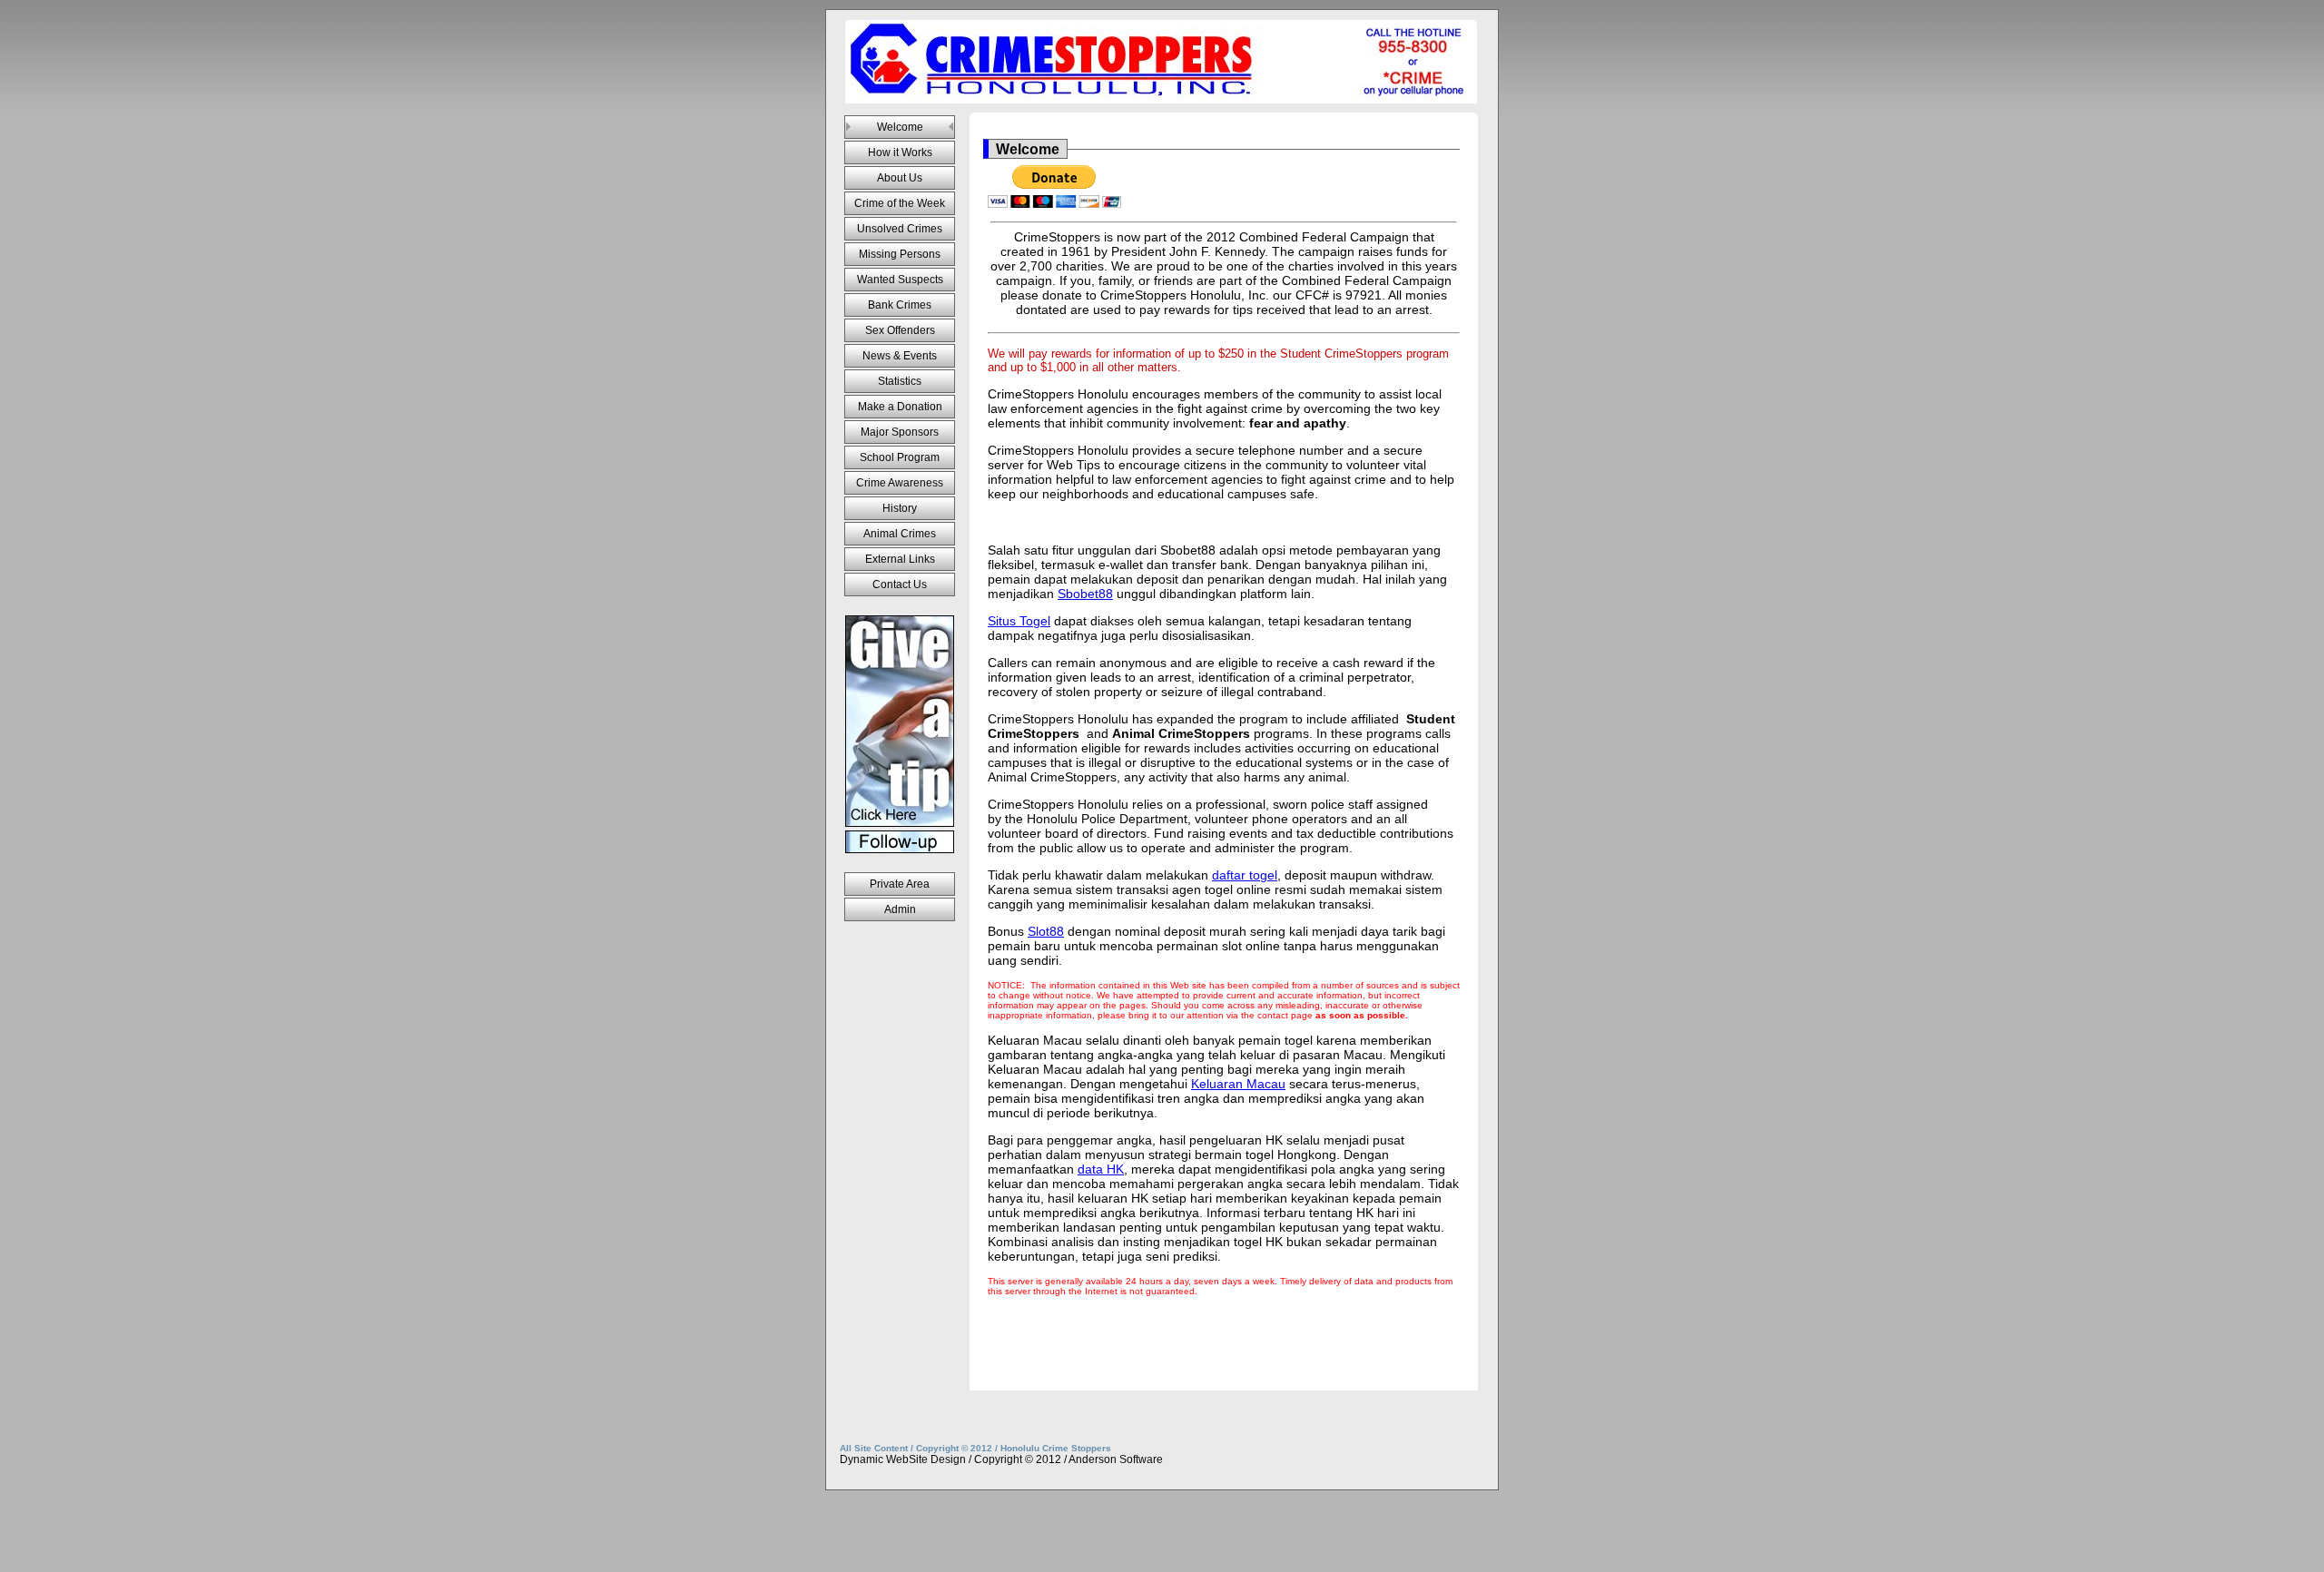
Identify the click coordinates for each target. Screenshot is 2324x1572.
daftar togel (1245, 875)
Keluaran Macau (1238, 1084)
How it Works (900, 152)
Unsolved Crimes (900, 229)
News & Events (900, 356)
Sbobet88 (1085, 594)
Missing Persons (900, 254)
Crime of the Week (900, 203)
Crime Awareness (900, 483)
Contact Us (900, 585)
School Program (900, 457)
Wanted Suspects (900, 280)
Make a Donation (900, 407)
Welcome (900, 127)
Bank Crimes (900, 305)
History (900, 508)
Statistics (900, 381)
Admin (900, 909)
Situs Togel (1019, 621)
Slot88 (1046, 931)
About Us (900, 178)
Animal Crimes (900, 534)
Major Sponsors (900, 432)
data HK (1101, 1169)
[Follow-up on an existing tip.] (900, 842)
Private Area (900, 884)
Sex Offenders (900, 330)
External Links (900, 559)
